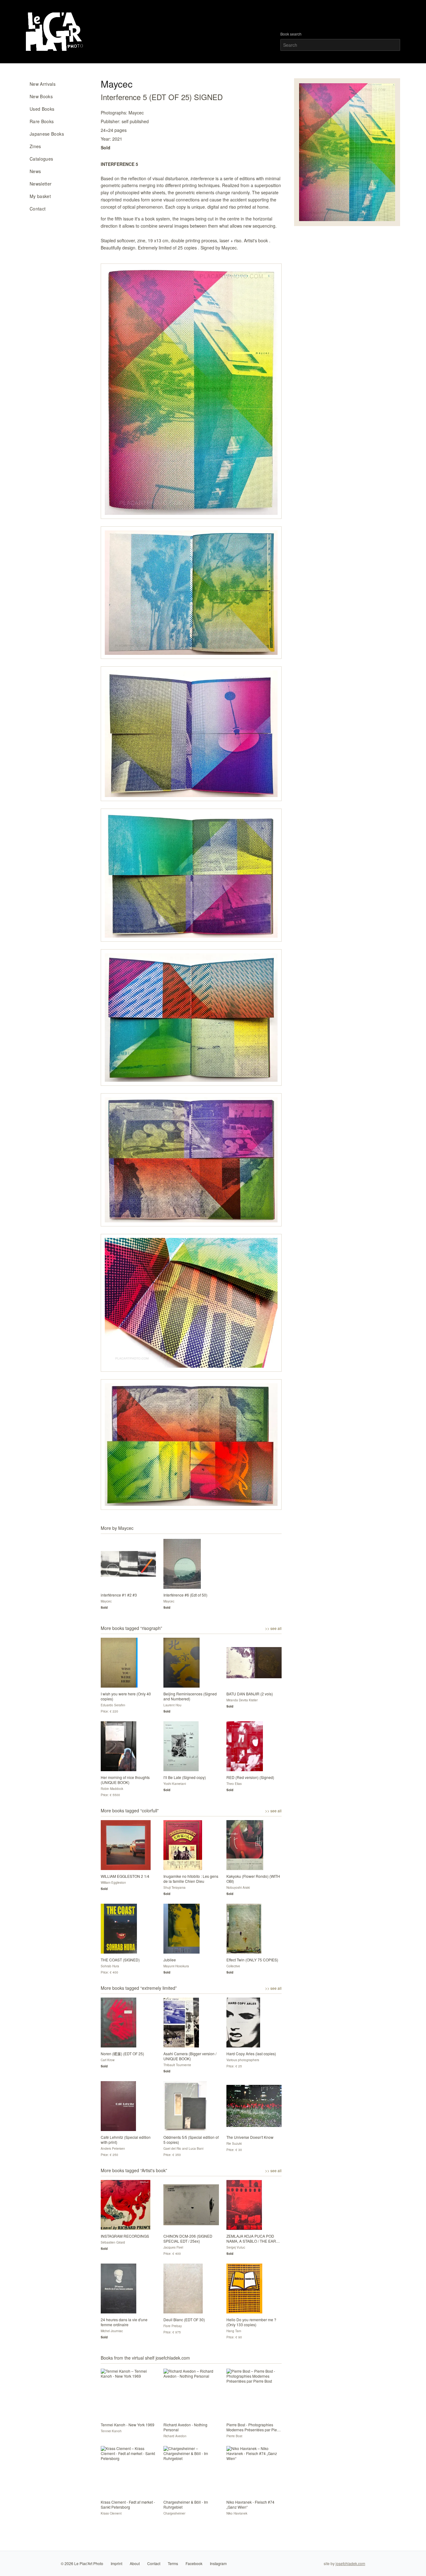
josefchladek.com (350, 2563)
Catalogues (41, 159)
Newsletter (41, 184)
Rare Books (42, 121)
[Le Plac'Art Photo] (55, 32)
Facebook (194, 2563)
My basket (40, 196)
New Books (41, 96)
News (35, 171)
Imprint (116, 2563)
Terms (173, 2563)
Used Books (42, 109)
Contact (38, 209)
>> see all (273, 1628)
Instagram (218, 2563)
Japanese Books (47, 134)
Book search (291, 34)
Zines (35, 146)
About (135, 2563)
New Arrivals (43, 84)
